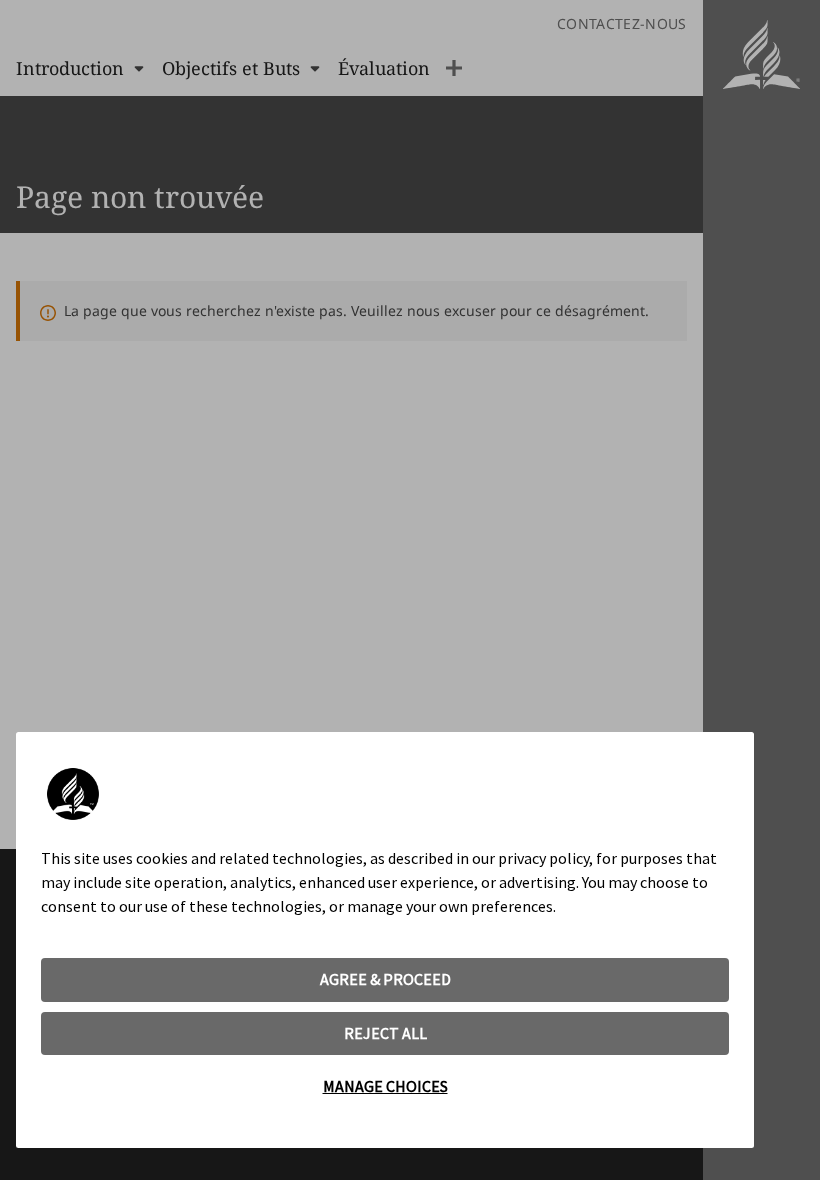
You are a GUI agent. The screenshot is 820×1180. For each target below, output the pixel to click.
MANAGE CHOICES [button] (385, 1086)
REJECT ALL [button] (385, 1033)
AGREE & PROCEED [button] (385, 979)
